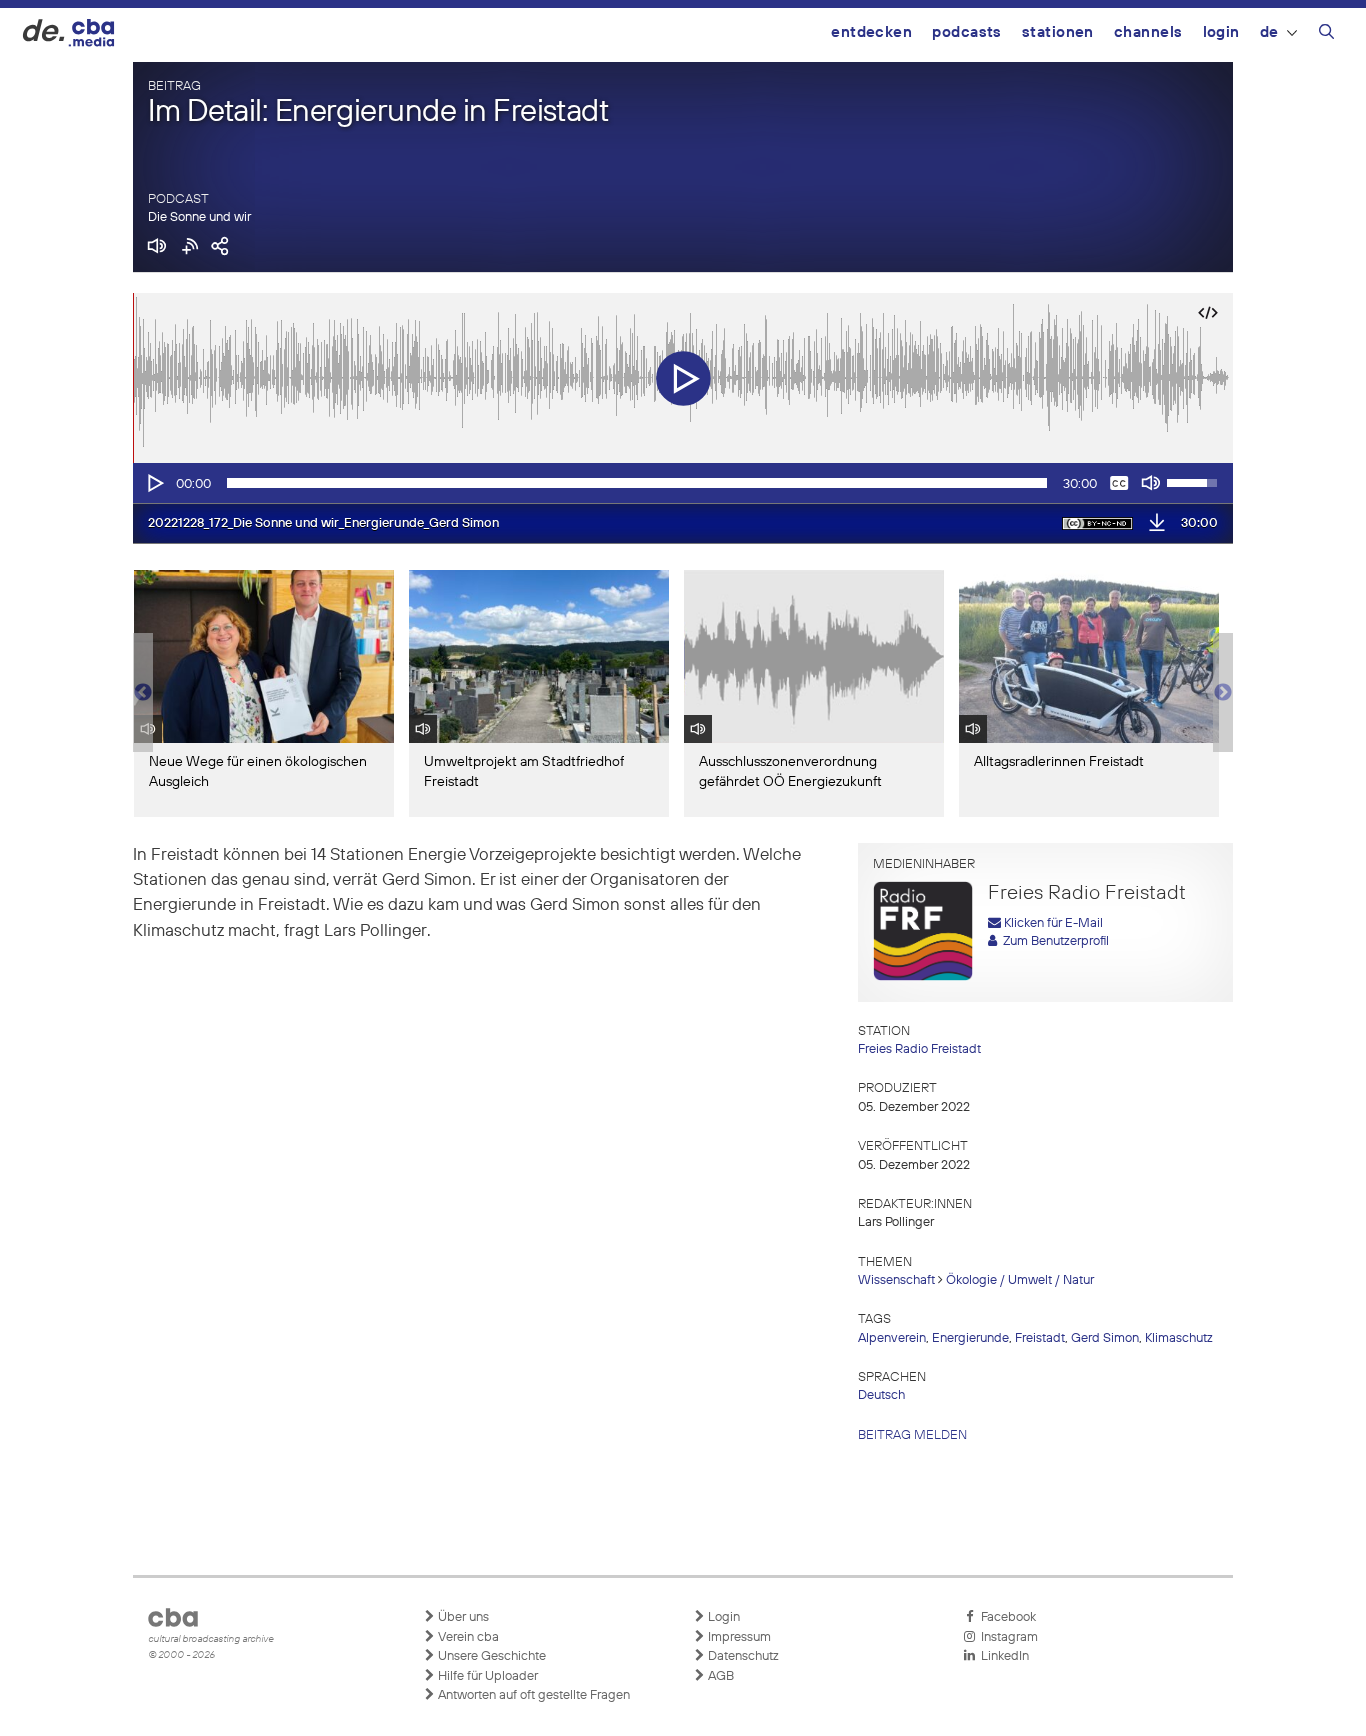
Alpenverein (892, 1338)
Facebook (1005, 1617)
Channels (1148, 32)
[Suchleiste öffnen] (1326, 35)
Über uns (462, 1617)
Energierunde (970, 1338)
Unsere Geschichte (490, 1656)
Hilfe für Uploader (486, 1676)
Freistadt (1040, 1338)
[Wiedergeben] (154, 483)
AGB (719, 1676)
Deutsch (881, 1395)
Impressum (738, 1637)
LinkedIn (1002, 1656)
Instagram (1006, 1637)
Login (1221, 32)
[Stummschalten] (1151, 483)
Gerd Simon (1105, 1338)
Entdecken (871, 32)
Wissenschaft (896, 1280)
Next (1223, 693)
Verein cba (467, 1637)
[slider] (637, 483)
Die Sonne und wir (199, 217)
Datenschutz (742, 1656)
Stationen (1058, 32)
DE (1269, 32)
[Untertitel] (1119, 483)
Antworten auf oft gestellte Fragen (532, 1695)
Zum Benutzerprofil (1053, 941)
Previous (143, 693)
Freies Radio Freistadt (919, 1049)
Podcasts (967, 32)
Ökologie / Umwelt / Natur (1020, 1280)
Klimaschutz (1179, 1338)
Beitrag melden (912, 1435)
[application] (683, 483)
